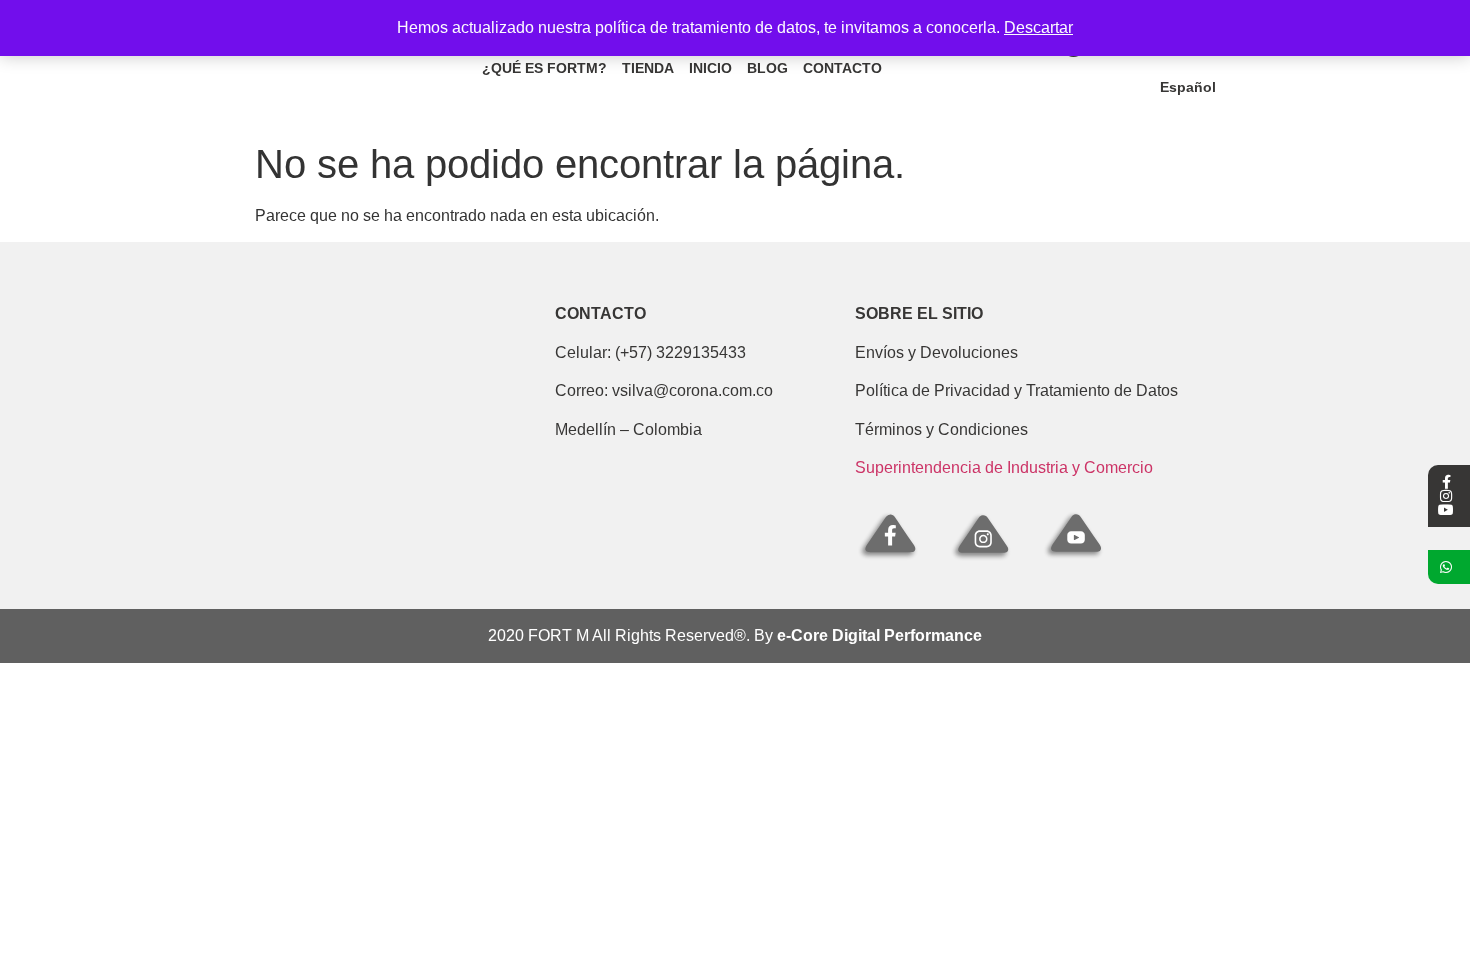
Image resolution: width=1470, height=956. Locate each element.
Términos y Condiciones (941, 429)
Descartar (1038, 27)
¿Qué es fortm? (544, 68)
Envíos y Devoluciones (936, 352)
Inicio (710, 68)
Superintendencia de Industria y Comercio (1004, 467)
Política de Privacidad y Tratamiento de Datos (1016, 390)
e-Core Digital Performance (879, 635)
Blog (767, 68)
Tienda (648, 68)
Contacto (842, 68)
